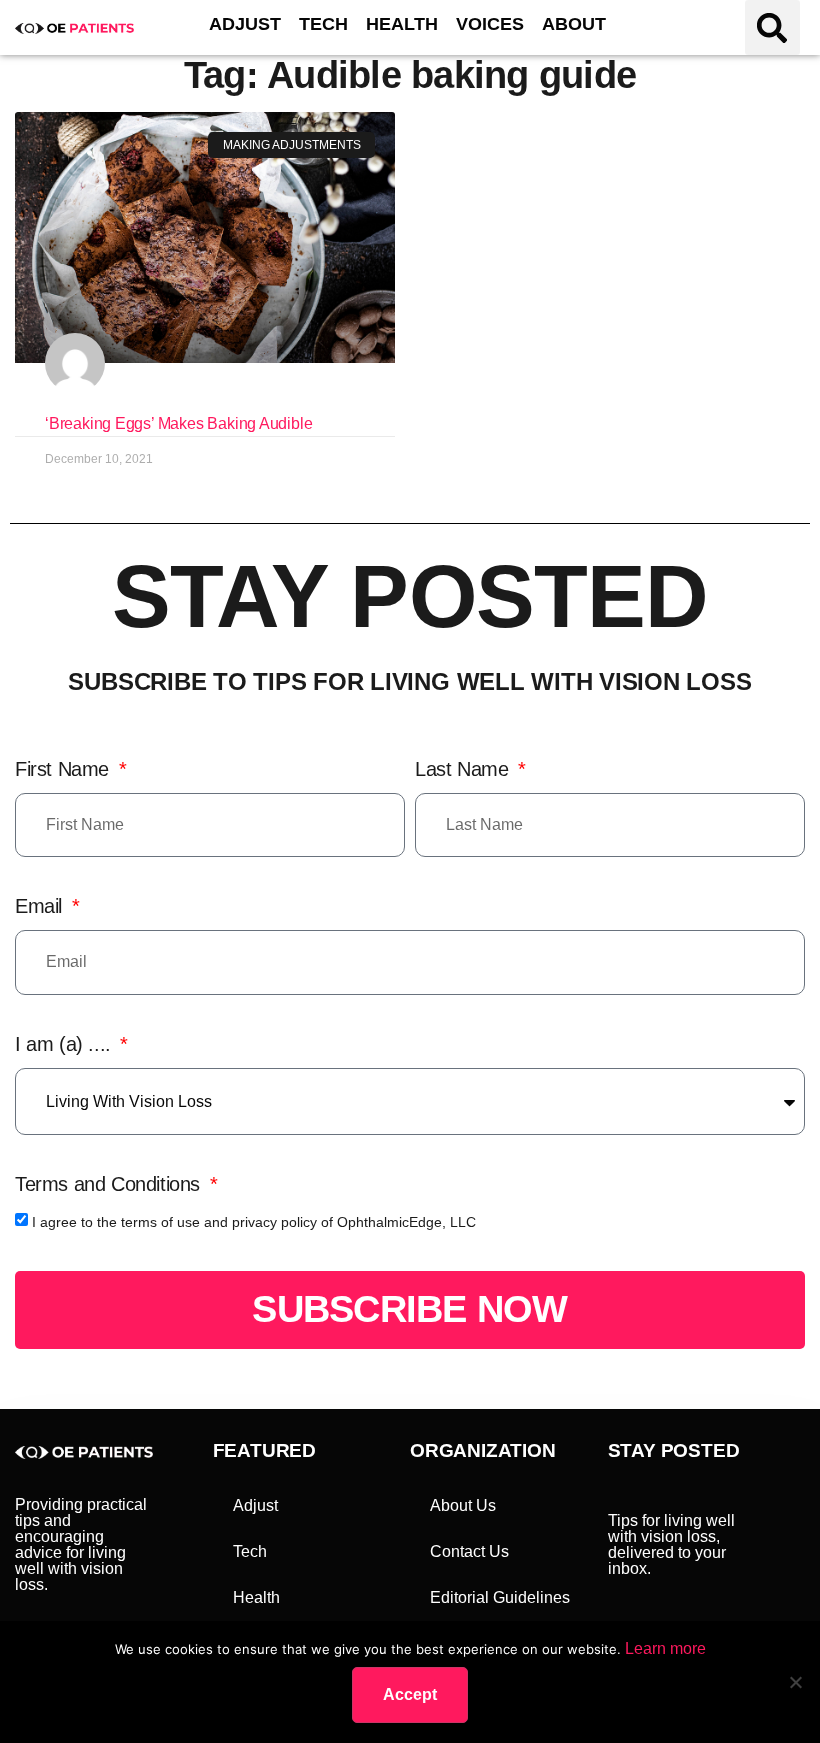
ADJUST (245, 24)
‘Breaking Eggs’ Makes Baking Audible (178, 423)
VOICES (490, 24)
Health (256, 1597)
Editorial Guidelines (500, 1597)
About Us (463, 1505)
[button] (772, 27)
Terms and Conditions (110, 1184)
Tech (250, 1551)
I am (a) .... (65, 1044)
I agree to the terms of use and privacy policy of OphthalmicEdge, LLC (254, 1222)
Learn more (665, 1648)
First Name (65, 769)
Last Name (464, 769)
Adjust (255, 1505)
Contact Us (469, 1551)
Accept (410, 1694)
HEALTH (402, 24)
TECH (323, 24)
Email (41, 906)
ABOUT (574, 24)
